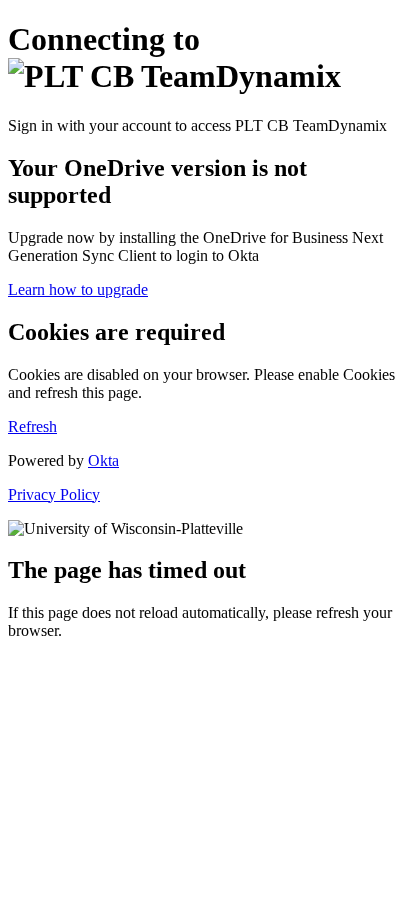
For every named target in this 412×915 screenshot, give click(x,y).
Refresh (32, 426)
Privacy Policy (54, 494)
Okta (103, 460)
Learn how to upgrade (78, 289)
